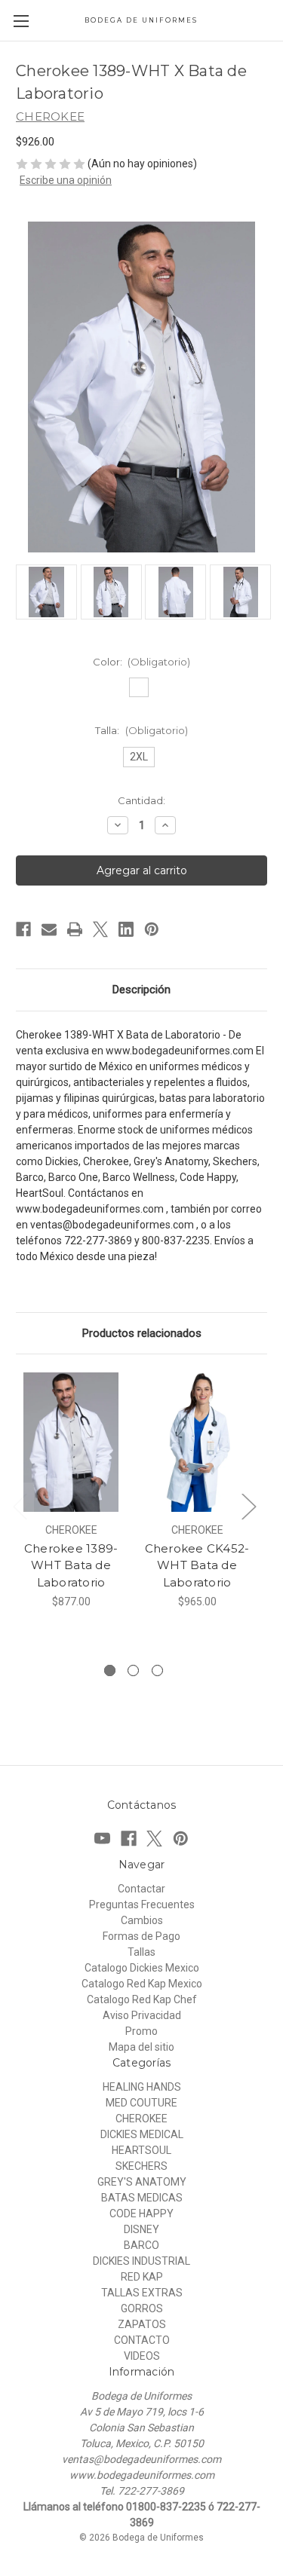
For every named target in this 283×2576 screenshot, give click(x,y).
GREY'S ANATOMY (142, 2182)
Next (248, 1505)
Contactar (141, 1889)
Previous (20, 1505)
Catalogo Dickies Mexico (142, 1968)
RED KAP (142, 2277)
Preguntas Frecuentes (142, 1904)
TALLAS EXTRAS (142, 2293)
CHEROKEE (141, 2119)
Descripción (141, 990)
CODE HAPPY (141, 2213)
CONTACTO (142, 2340)
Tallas (141, 1952)
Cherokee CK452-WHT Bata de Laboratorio (197, 1565)
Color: (142, 662)
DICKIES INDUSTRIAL (141, 2261)
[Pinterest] (152, 929)
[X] (100, 929)
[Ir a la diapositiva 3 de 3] (157, 1670)
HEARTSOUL (141, 2150)
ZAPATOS (142, 2324)
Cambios (142, 1920)
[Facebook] (23, 929)
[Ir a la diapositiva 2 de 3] (133, 1670)
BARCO (141, 2245)
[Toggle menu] (21, 21)
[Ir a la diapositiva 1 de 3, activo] (110, 1670)
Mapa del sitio (141, 2047)
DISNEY (141, 2229)
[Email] (49, 929)
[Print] (75, 929)
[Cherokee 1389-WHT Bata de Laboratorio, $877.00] (71, 1442)
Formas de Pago (141, 1936)
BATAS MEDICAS (142, 2198)
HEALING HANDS (142, 2087)
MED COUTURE (141, 2103)
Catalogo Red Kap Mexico (142, 1984)
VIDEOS (142, 2356)
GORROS (142, 2308)
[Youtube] (102, 1839)
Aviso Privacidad (142, 2015)
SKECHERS (141, 2166)
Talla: (141, 730)
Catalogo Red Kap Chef (142, 1999)
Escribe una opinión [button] (66, 180)
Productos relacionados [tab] (142, 1333)
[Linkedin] (126, 929)
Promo (141, 2031)
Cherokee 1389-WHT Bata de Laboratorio (71, 1565)
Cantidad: (141, 800)
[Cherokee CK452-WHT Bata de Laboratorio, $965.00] (197, 1442)
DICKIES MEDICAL (142, 2134)
